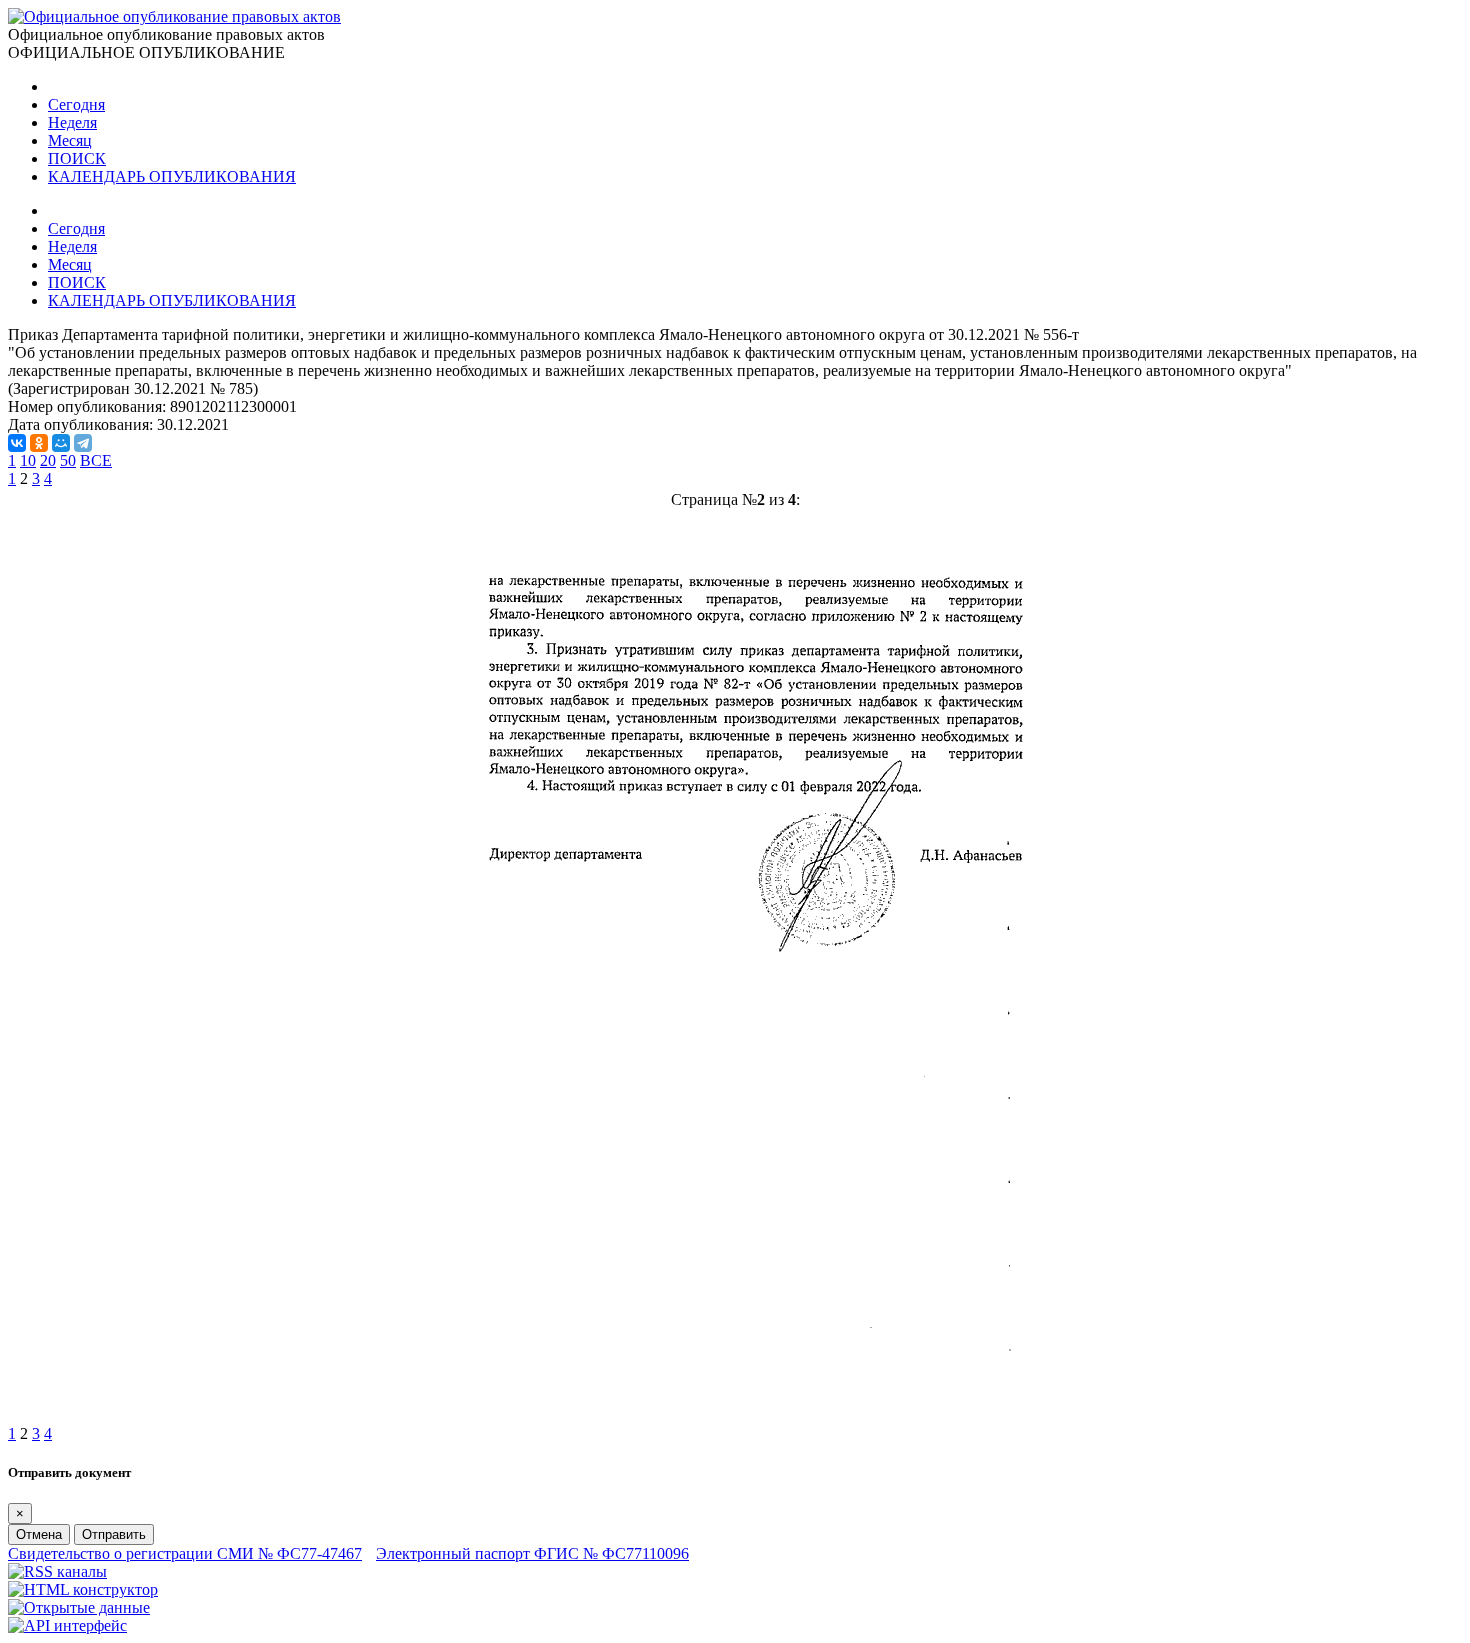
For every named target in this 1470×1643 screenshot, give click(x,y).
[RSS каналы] (57, 1571)
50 (68, 460)
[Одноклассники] (39, 443)
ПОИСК (77, 158)
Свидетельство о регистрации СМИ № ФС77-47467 (185, 1553)
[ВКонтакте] (17, 443)
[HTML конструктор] (83, 1589)
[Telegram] (83, 443)
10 (28, 460)
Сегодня (76, 104)
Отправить (114, 1534)
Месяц (70, 140)
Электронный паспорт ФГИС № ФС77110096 (532, 1553)
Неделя (72, 122)
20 (48, 460)
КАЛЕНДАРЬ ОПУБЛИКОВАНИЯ (172, 176)
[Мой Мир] (61, 443)
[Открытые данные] (79, 1607)
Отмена (39, 1534)
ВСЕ (96, 460)
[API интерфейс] (67, 1625)
